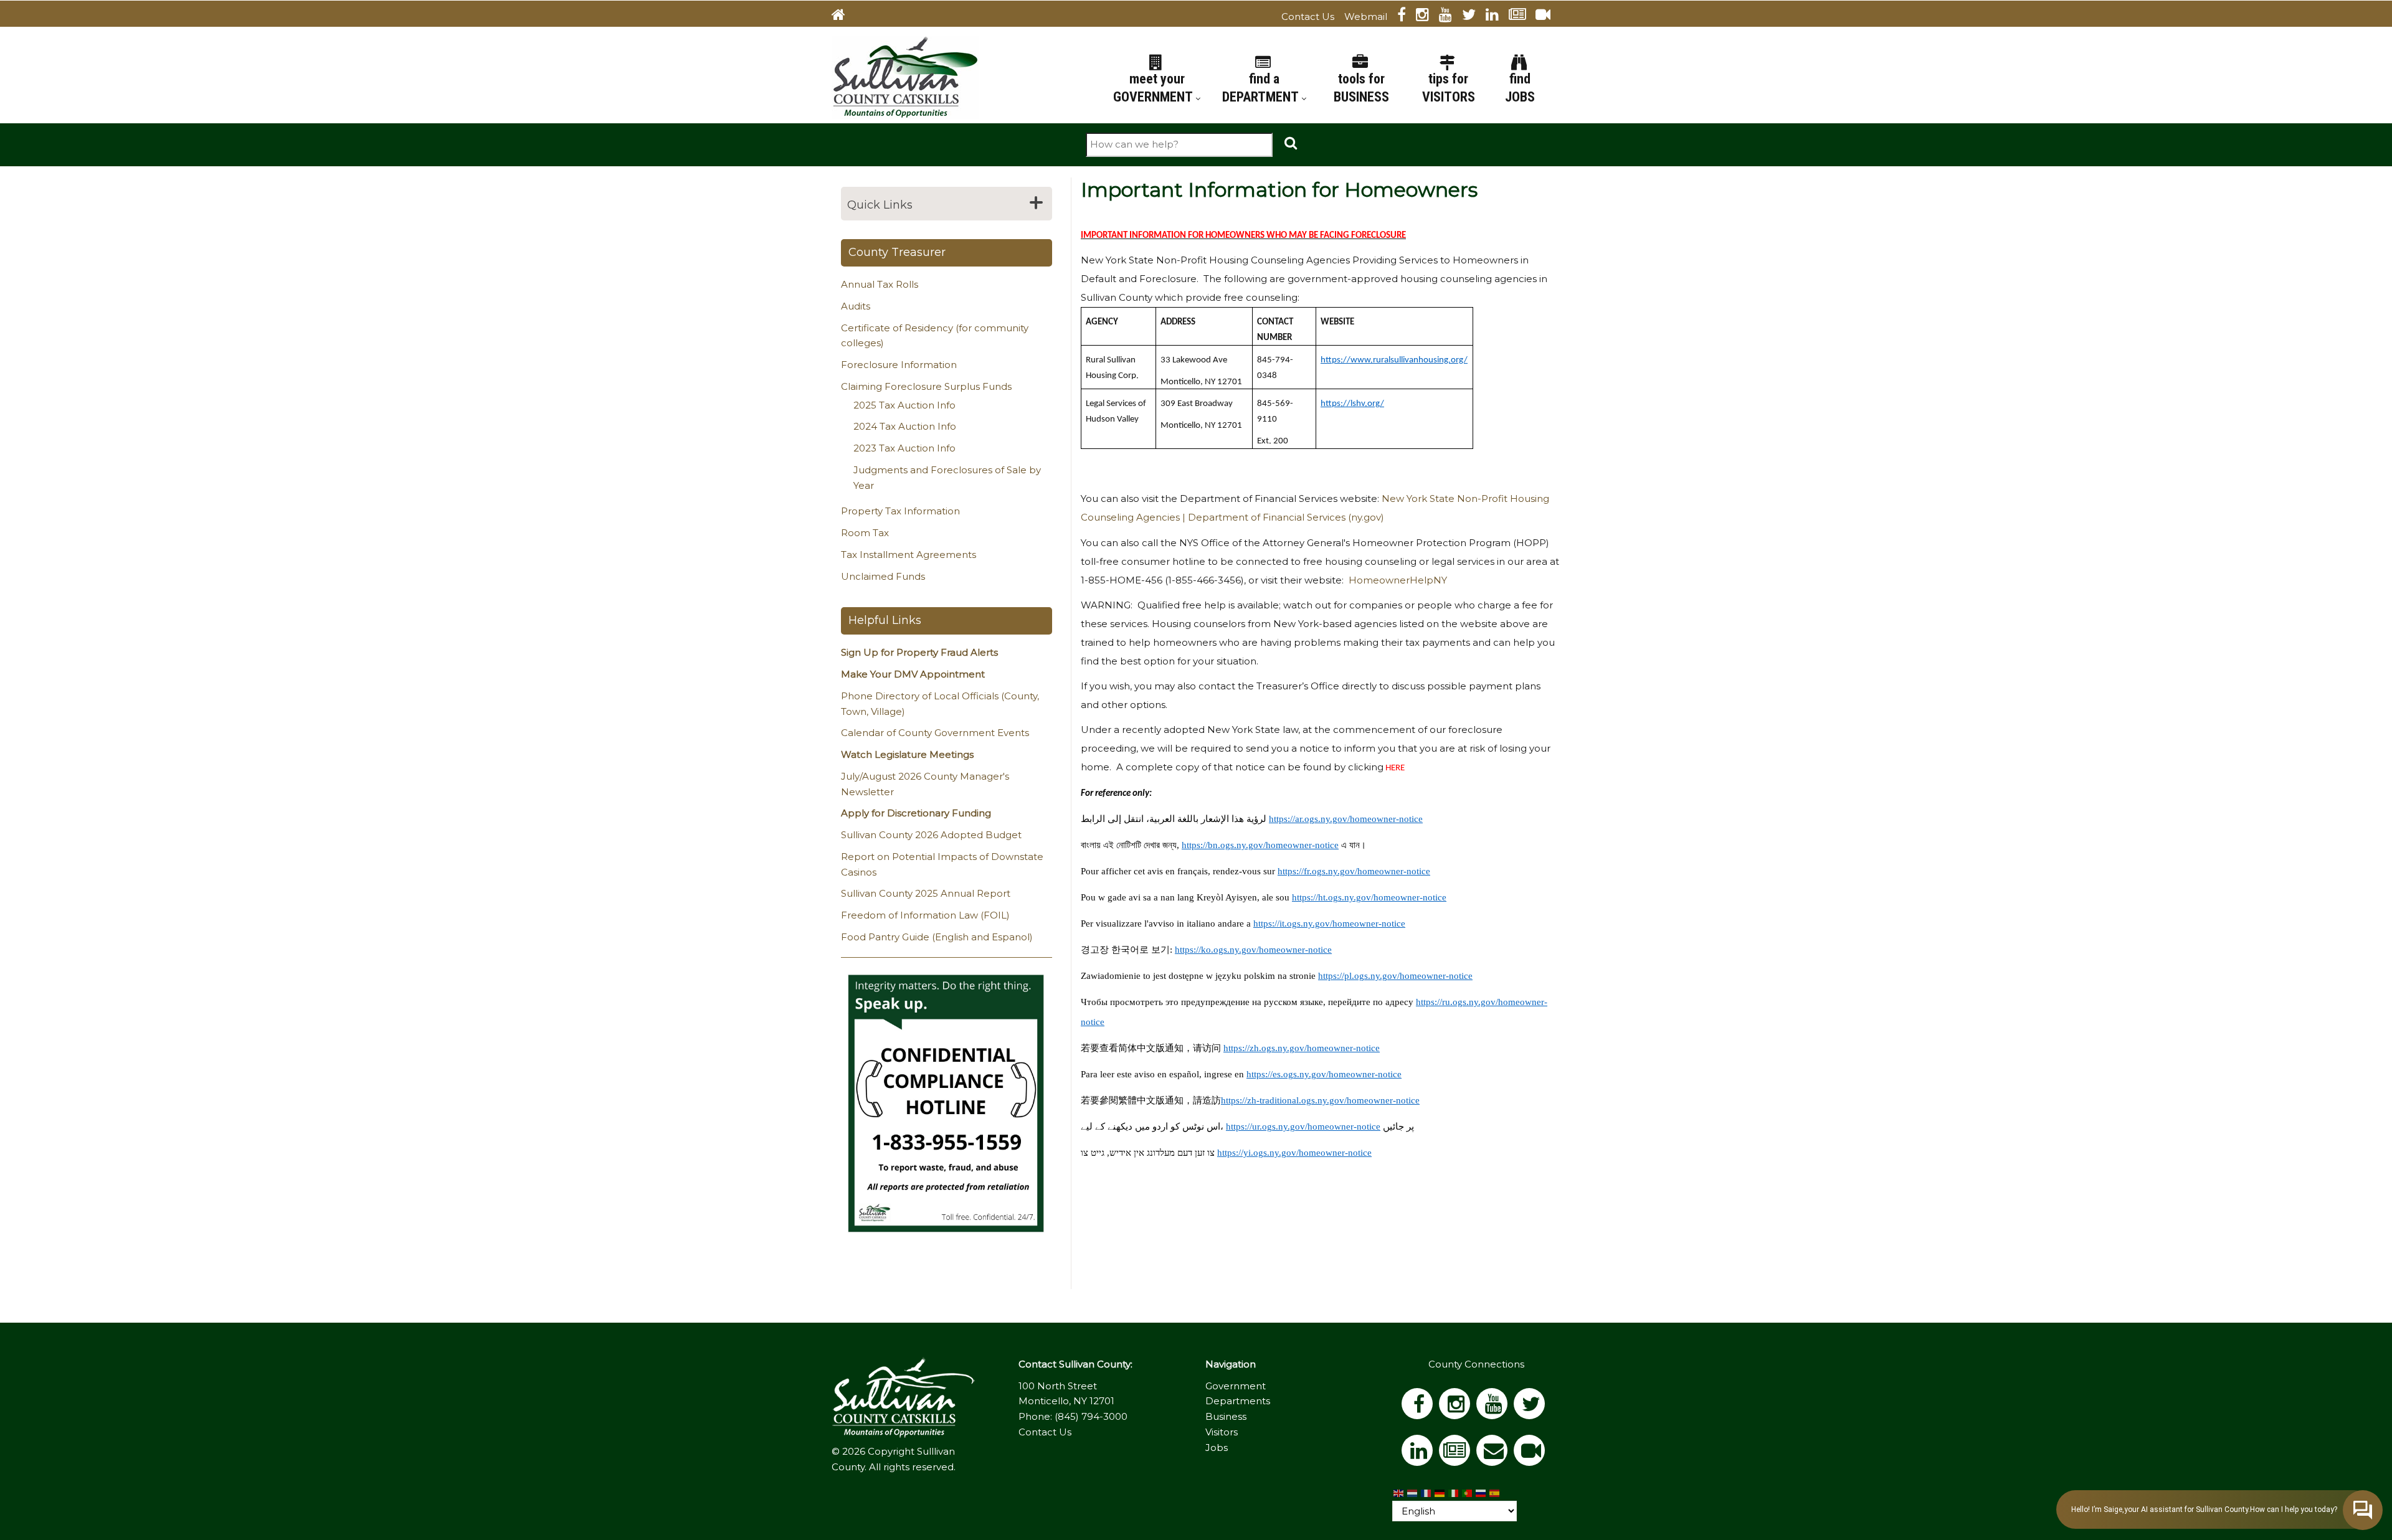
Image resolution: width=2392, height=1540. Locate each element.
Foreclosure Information (899, 365)
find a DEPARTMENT (1262, 88)
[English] (1399, 1493)
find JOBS (1520, 88)
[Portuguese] (1468, 1493)
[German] (1440, 1493)
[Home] (905, 76)
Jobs (1217, 1448)
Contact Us (1308, 17)
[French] (1426, 1493)
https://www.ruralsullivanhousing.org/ (1394, 360)
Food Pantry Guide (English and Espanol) (937, 937)
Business (1226, 1416)
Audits (856, 306)
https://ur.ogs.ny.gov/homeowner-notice (1303, 1127)
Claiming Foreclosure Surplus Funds (926, 386)
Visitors (1222, 1432)
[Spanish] (1495, 1493)
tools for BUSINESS (1361, 88)
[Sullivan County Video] (1548, 17)
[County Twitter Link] (1474, 17)
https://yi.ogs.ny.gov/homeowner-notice (1294, 1153)
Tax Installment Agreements (909, 555)
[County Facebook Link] (1407, 17)
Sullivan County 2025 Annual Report (926, 893)
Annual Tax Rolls (880, 284)
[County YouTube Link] (1450, 17)
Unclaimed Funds (883, 576)
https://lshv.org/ (1352, 404)
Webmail (1366, 17)
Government (1236, 1386)
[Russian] (1481, 1493)
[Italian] (1454, 1493)
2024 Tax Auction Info (905, 426)
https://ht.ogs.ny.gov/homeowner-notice (1369, 897)
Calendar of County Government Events (935, 733)
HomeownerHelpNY (1398, 580)
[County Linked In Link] (1497, 17)
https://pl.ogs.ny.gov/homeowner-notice (1395, 976)
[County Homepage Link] (843, 17)
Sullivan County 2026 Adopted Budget (931, 835)
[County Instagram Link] (1427, 17)
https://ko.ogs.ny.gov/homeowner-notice (1253, 950)
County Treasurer (897, 252)
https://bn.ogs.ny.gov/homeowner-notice (1260, 845)
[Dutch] (1413, 1493)
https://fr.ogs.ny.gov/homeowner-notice (1354, 871)
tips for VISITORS (1449, 88)
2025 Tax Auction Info (904, 405)
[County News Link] (1522, 17)
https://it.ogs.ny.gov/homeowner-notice (1329, 924)
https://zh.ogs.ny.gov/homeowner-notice (1302, 1048)
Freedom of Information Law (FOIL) (925, 915)
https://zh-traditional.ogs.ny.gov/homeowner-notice (1320, 1100)
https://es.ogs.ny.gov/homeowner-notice (1324, 1074)
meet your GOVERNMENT (1154, 88)
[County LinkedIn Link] (1420, 1454)
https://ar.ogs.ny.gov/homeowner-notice (1346, 819)
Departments (1238, 1401)
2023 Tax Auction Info (904, 448)
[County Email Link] (1495, 1454)
